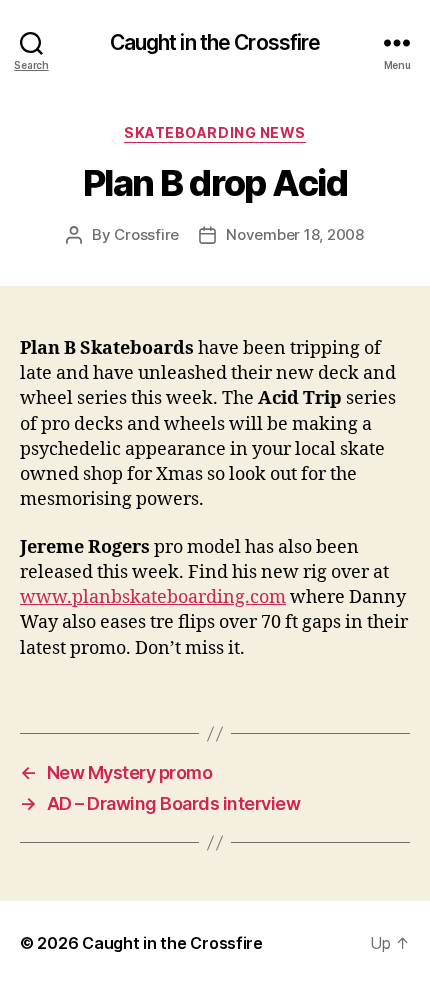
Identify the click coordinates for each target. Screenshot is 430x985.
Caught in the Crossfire (215, 42)
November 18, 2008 (295, 234)
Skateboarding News (214, 132)
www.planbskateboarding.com (153, 597)
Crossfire (146, 234)
